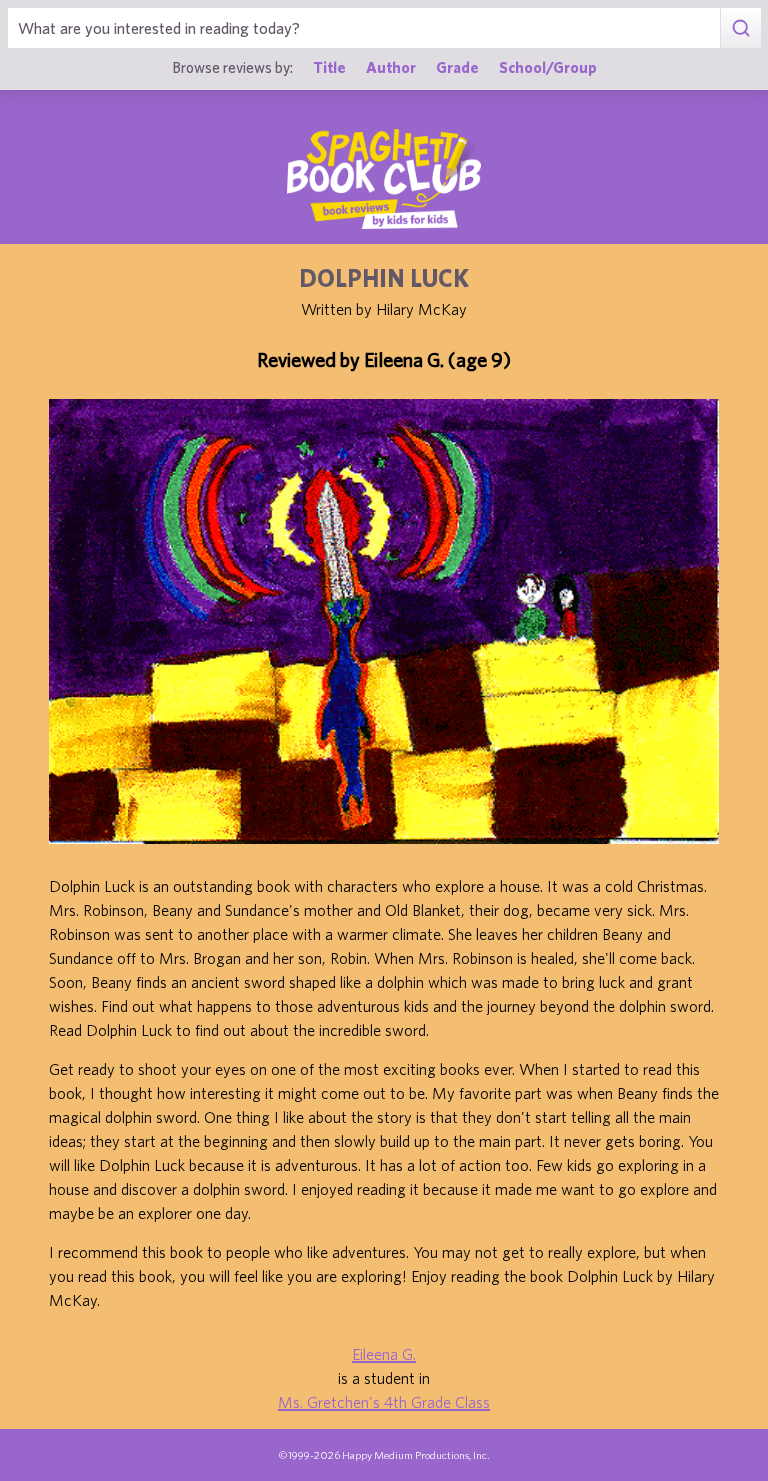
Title (329, 67)
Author (391, 67)
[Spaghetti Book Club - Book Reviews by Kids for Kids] (384, 179)
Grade (457, 67)
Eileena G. (384, 1354)
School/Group (548, 67)
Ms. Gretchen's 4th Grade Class (384, 1402)
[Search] (740, 28)
